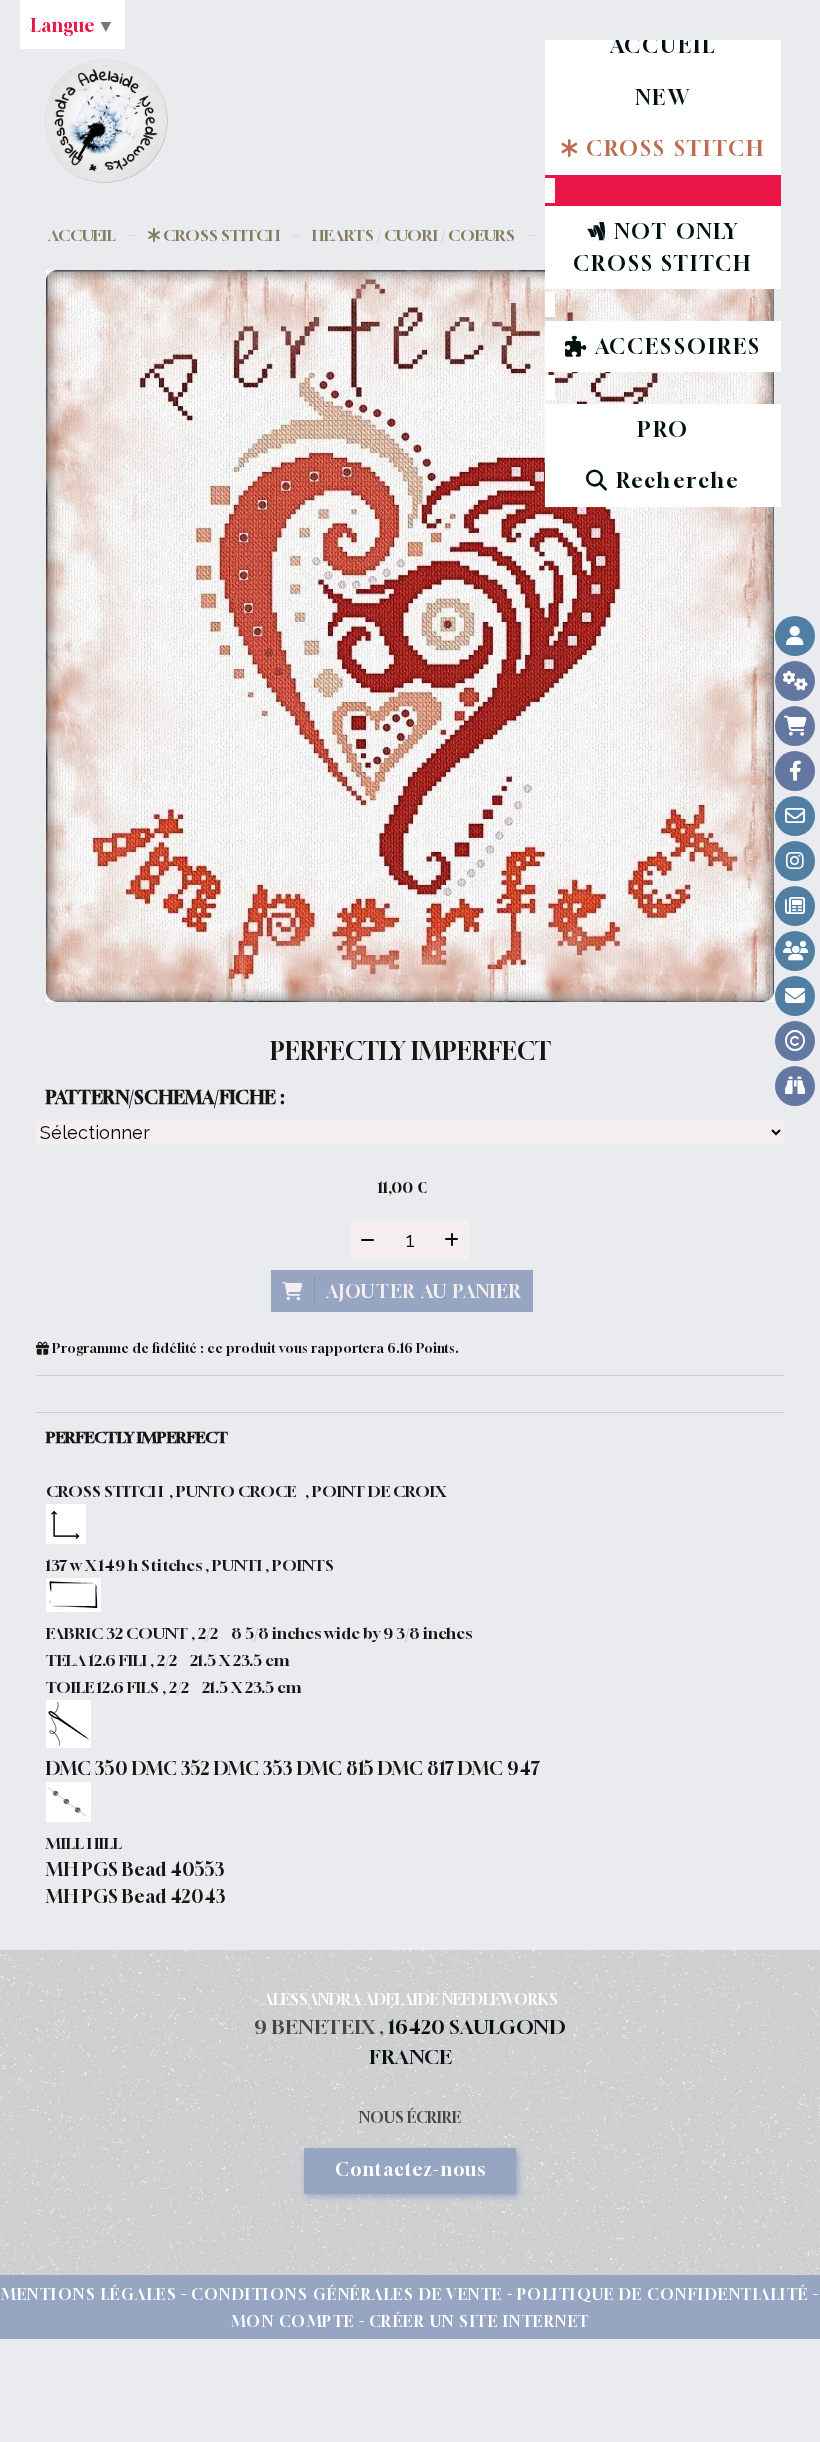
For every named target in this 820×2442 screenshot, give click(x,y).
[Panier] (795, 726)
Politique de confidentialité (663, 2294)
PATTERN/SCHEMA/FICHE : (165, 1097)
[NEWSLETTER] (795, 996)
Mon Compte (293, 2321)
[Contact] (795, 816)
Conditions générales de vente (347, 2294)
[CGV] (795, 681)
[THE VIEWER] (795, 1086)
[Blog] (795, 906)
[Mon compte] (795, 636)
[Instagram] (795, 861)
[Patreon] (795, 951)
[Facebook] (795, 771)
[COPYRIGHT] (795, 1041)
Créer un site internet (479, 2321)
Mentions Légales (89, 2294)
